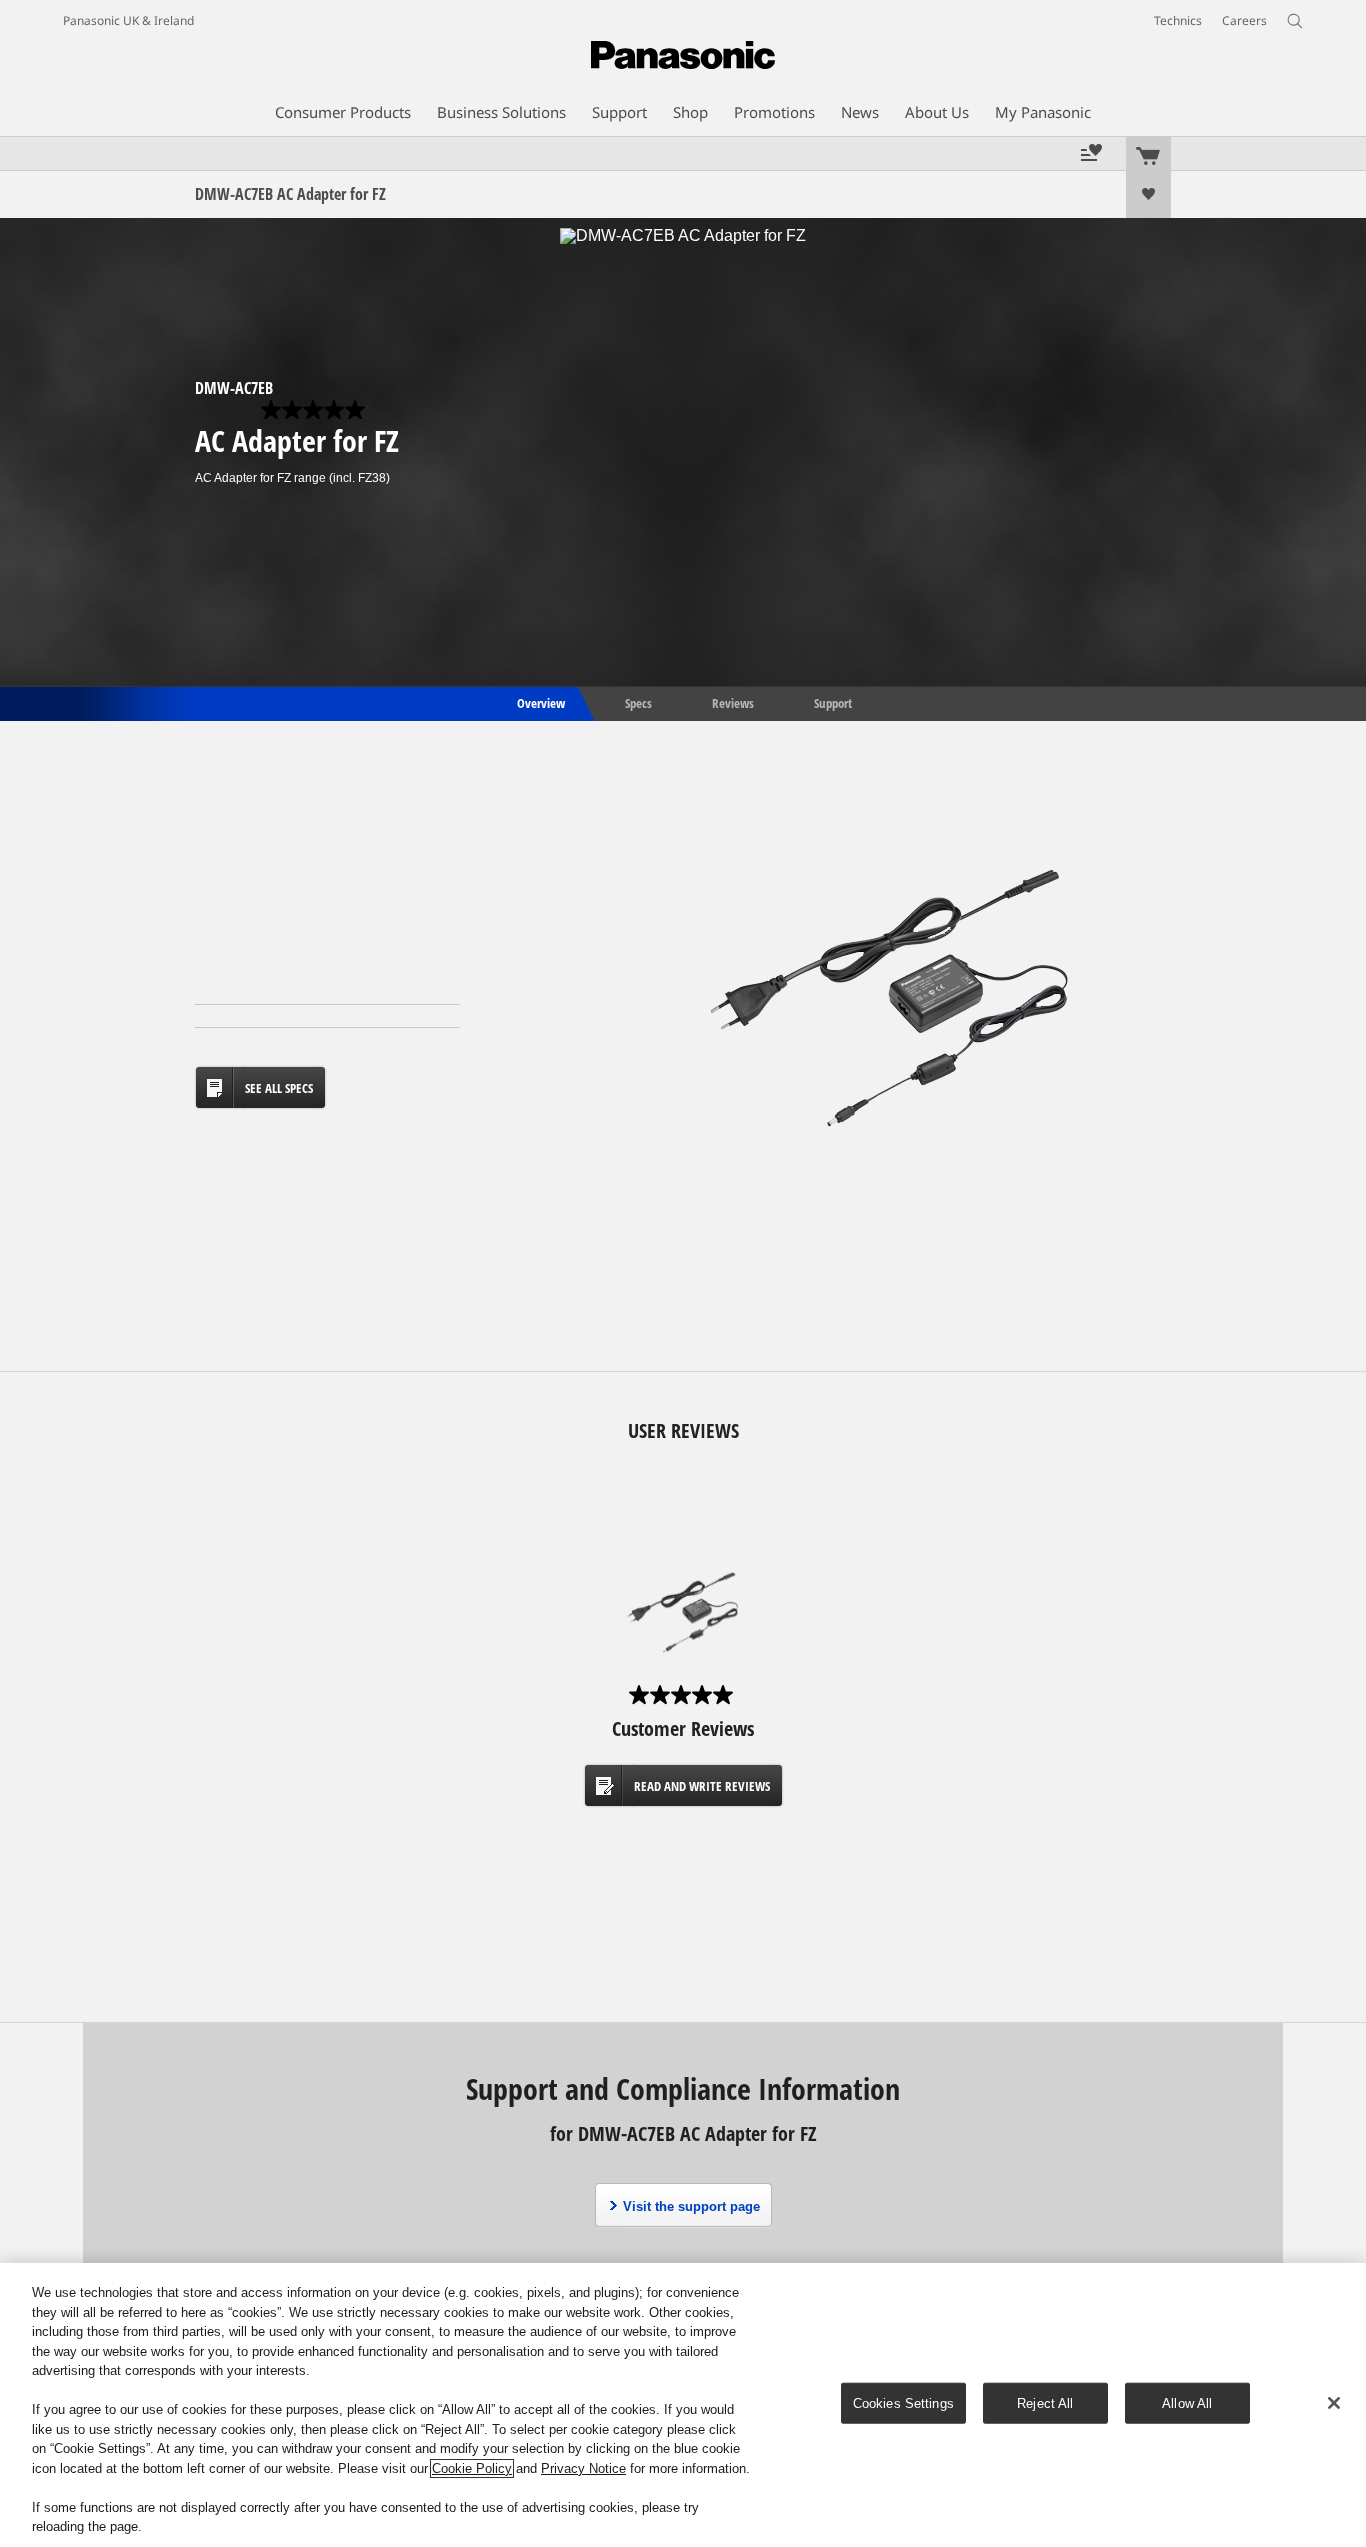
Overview (539, 702)
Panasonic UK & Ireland (128, 20)
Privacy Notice (583, 2468)
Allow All (1187, 2403)
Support (833, 702)
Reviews (733, 702)
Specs (638, 702)
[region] (683, 2405)
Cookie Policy (472, 2468)
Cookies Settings (903, 2403)
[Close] (1334, 2403)
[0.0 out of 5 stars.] (315, 410)
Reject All (1045, 2403)
